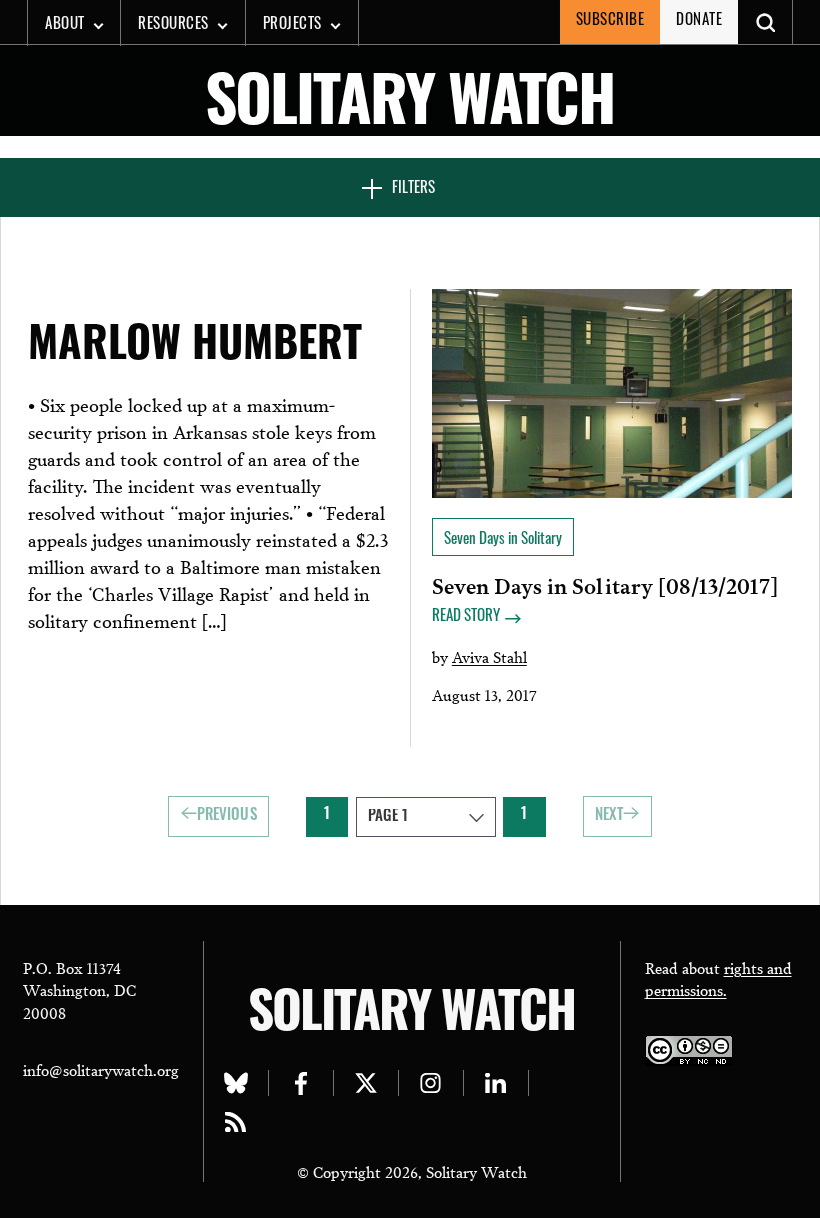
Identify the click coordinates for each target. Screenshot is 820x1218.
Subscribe (610, 21)
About (65, 25)
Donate (699, 21)
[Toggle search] (765, 22)
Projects (292, 25)
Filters (413, 189)
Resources (173, 25)
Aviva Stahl (489, 656)
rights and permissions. (718, 978)
